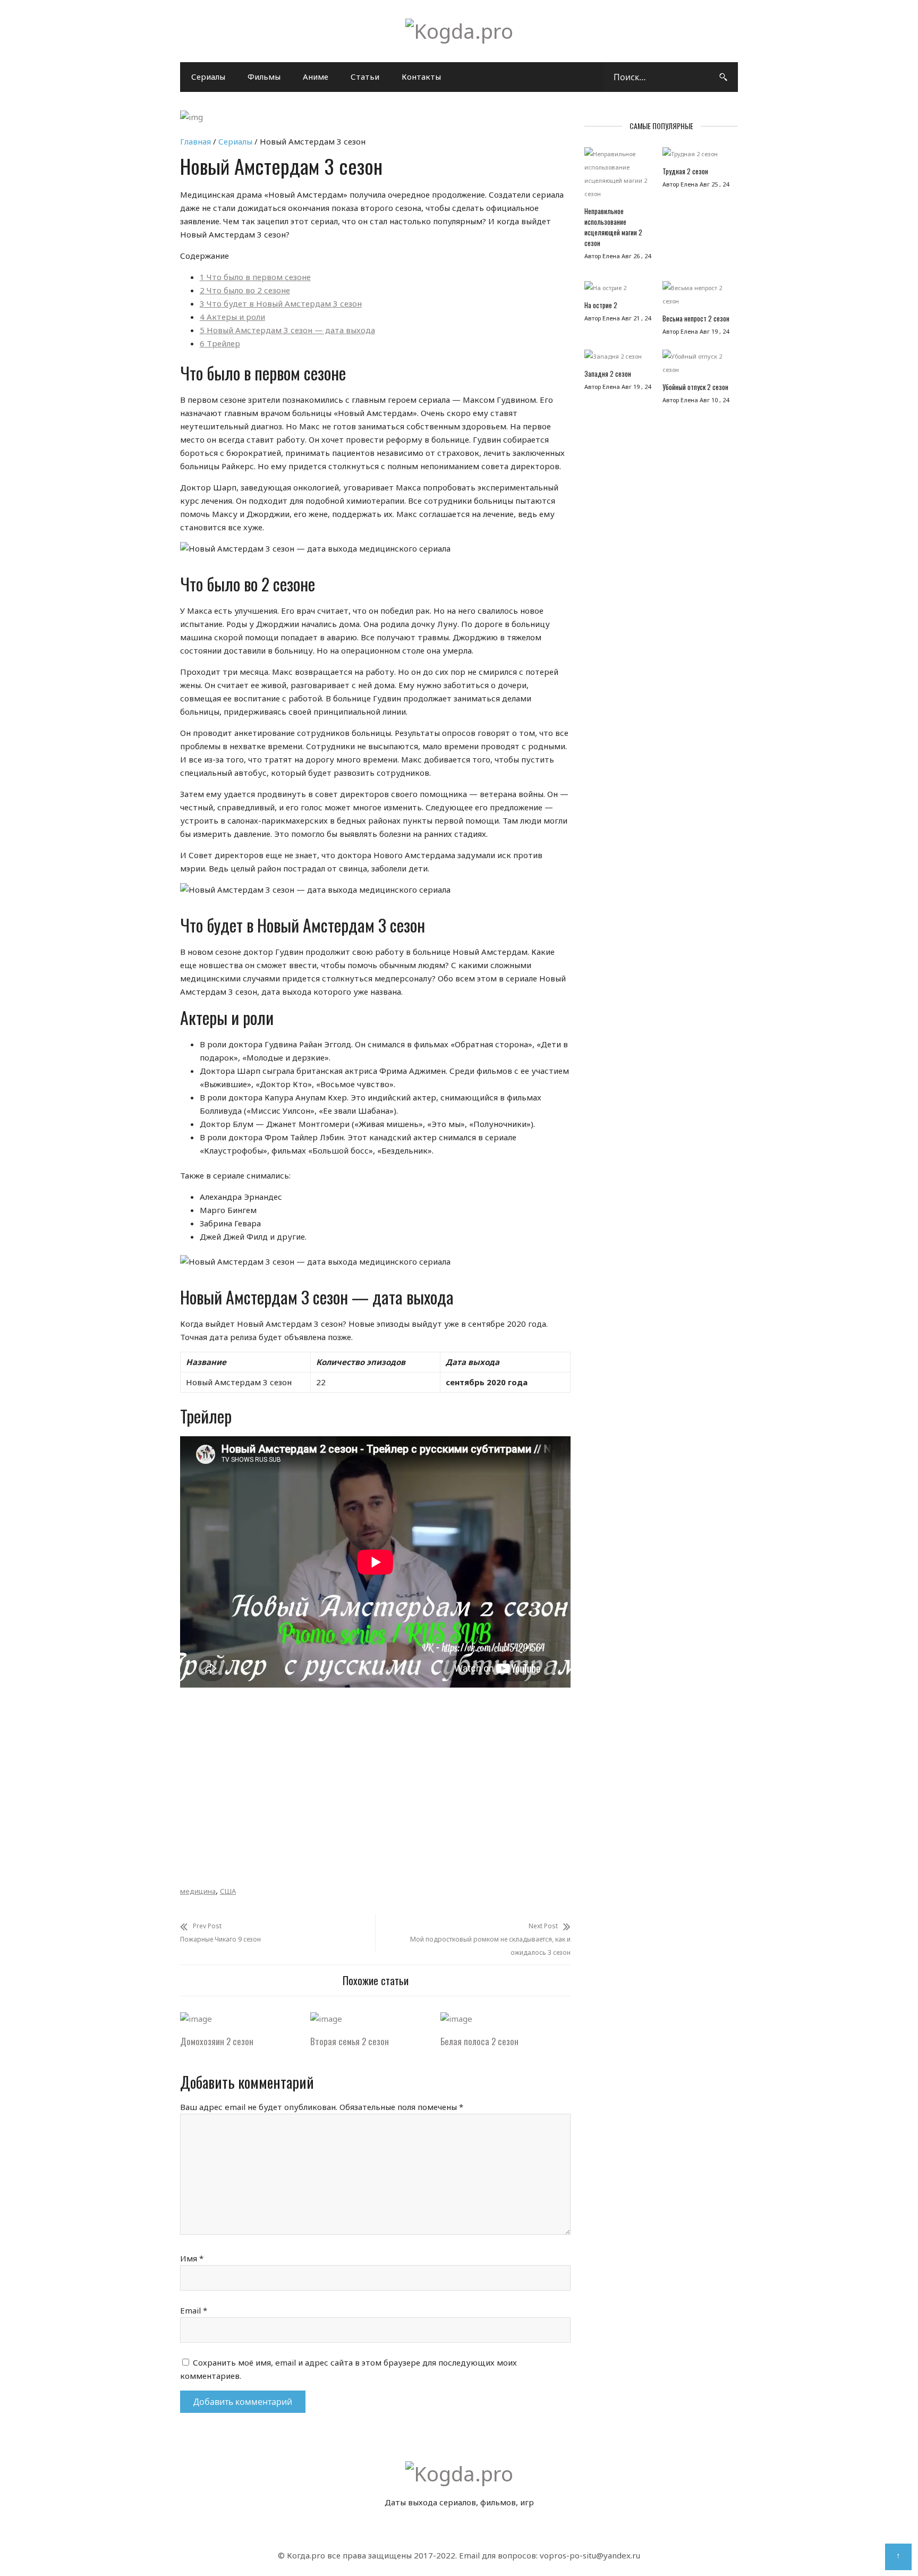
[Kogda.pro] (459, 31)
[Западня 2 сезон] (618, 359)
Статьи (365, 77)
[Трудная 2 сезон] (696, 156)
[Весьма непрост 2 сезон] (696, 297)
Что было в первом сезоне (255, 277)
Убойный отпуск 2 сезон (695, 387)
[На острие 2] (618, 290)
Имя (192, 2258)
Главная (195, 141)
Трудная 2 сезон (685, 171)
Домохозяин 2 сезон (217, 2041)
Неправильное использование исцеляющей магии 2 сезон (613, 227)
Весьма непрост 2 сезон (696, 318)
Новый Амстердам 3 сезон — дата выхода (287, 330)
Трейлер (220, 343)
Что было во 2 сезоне (245, 290)
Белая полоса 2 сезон (479, 2041)
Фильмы (264, 77)
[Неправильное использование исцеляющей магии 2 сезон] (618, 176)
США (228, 1891)
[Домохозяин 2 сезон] (196, 2019)
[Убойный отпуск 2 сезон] (696, 366)
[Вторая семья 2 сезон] (326, 2019)
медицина (198, 1891)
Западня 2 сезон (608, 374)
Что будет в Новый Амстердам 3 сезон (281, 303)
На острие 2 (601, 305)
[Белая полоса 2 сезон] (456, 2019)
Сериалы (208, 77)
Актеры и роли (232, 317)
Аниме (316, 77)
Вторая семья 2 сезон (350, 2041)
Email (194, 2310)
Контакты (421, 77)
